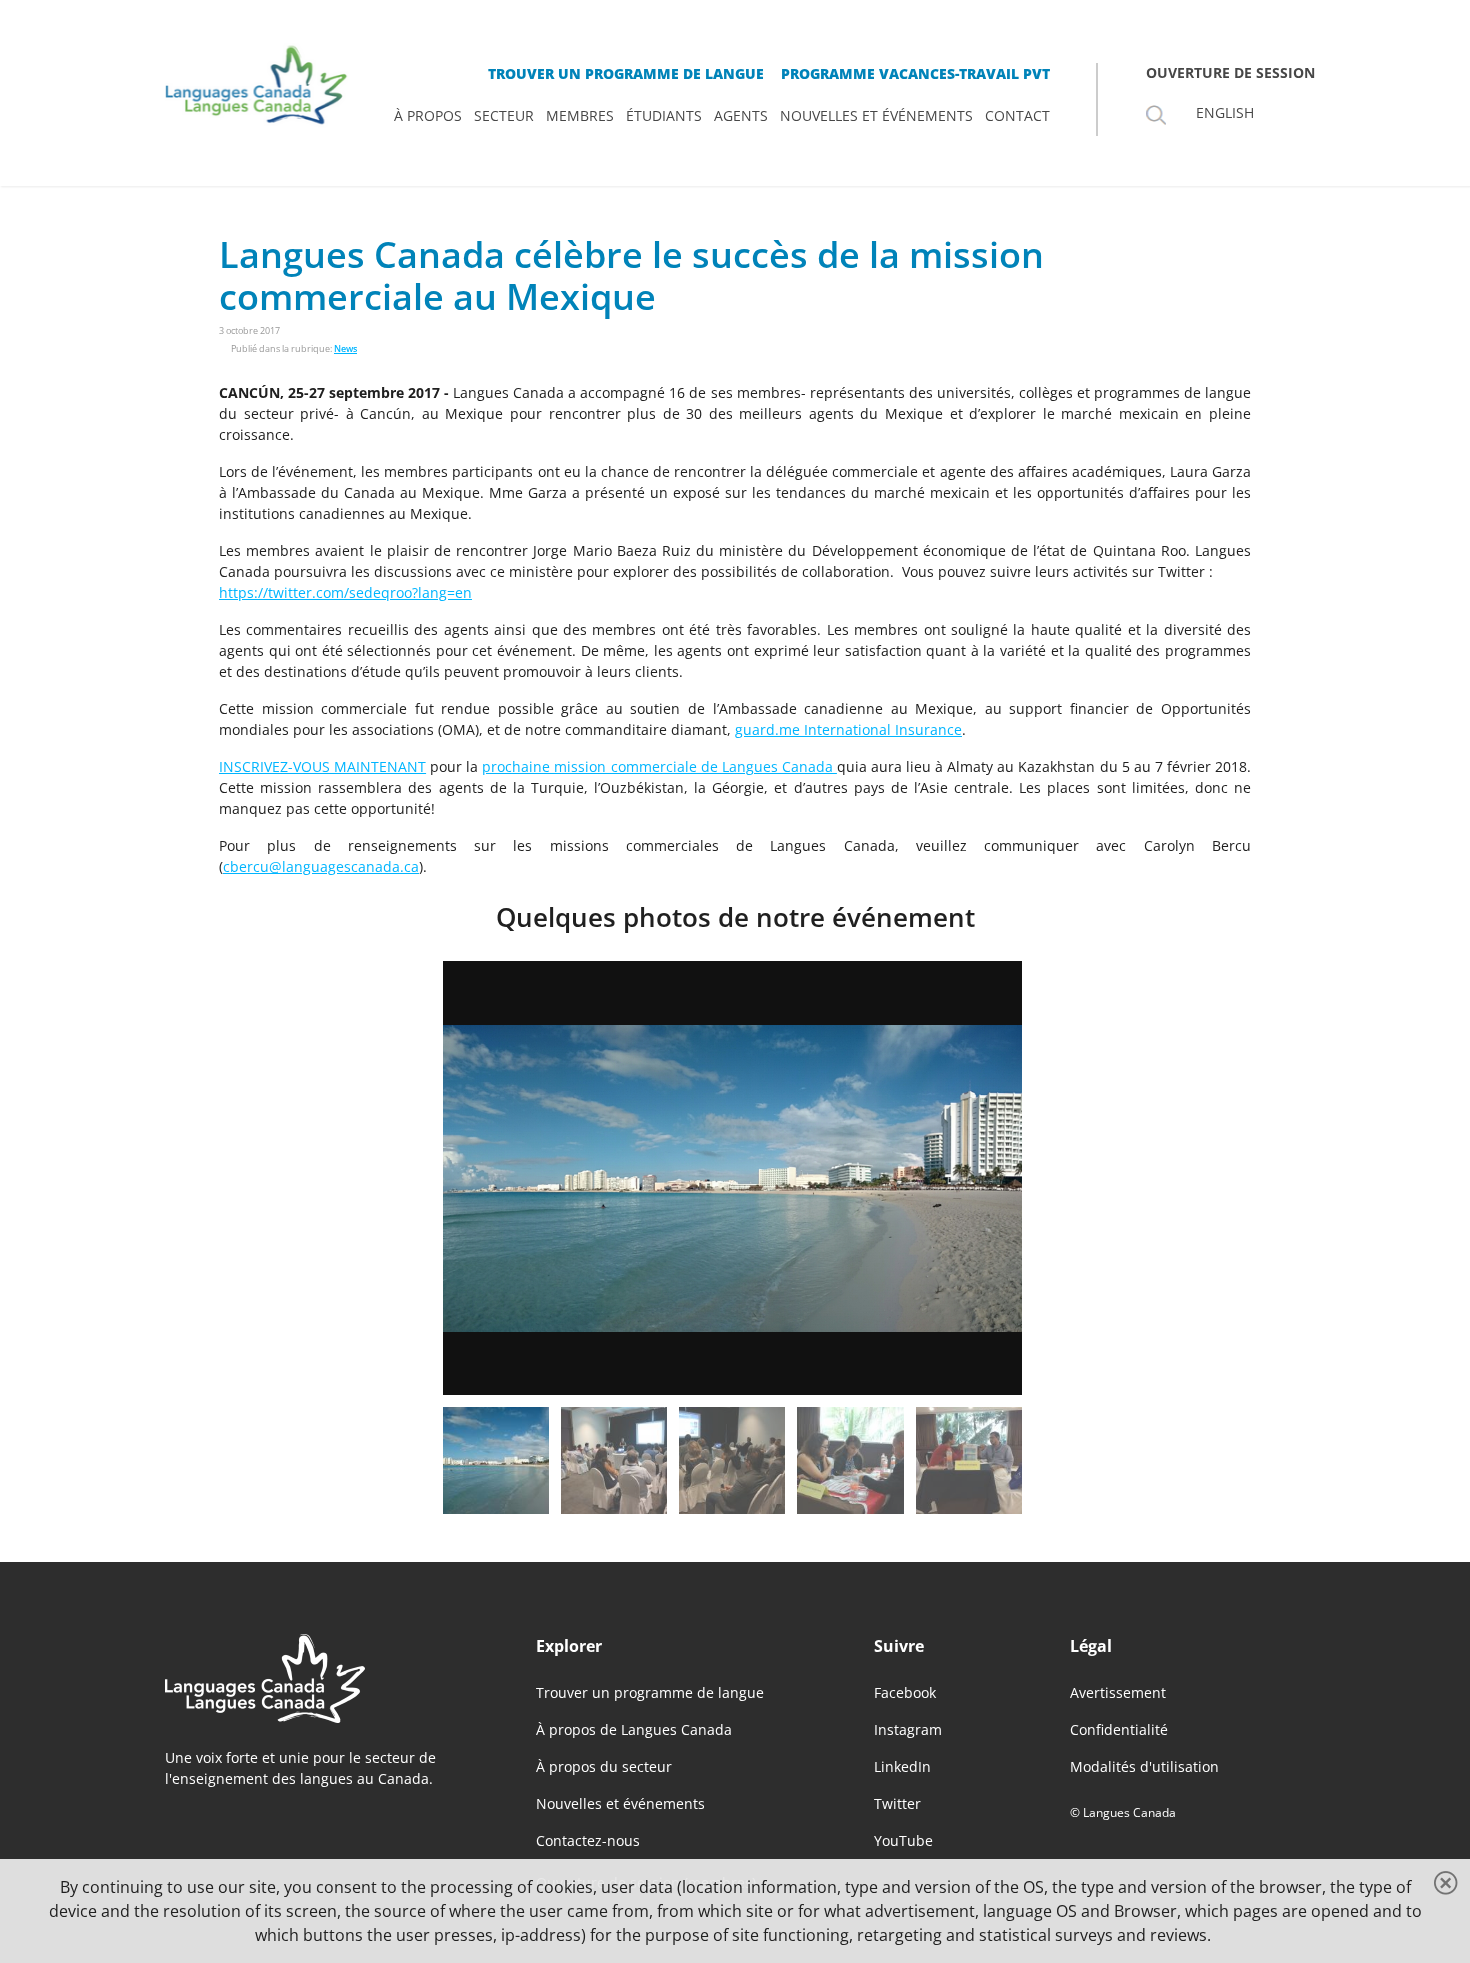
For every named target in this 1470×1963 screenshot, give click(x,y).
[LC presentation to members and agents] (614, 1460)
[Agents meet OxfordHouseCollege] (850, 1460)
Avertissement (1118, 1692)
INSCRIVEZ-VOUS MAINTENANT (322, 766)
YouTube (903, 1840)
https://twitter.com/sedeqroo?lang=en (345, 592)
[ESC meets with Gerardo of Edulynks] (969, 1460)
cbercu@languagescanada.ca (321, 866)
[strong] (428, 116)
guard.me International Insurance (848, 729)
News (345, 348)
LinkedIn (902, 1766)
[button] (588, 1178)
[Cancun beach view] (496, 1460)
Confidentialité (1119, 1729)
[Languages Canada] (318, 1678)
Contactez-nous (588, 1840)
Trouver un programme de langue (650, 1692)
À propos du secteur (604, 1766)
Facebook (905, 1692)
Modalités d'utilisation (1144, 1766)
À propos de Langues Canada (634, 1729)
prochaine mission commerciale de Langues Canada (659, 766)
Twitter (897, 1803)
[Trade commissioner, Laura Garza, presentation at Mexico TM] (732, 1460)
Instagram (908, 1729)
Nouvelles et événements (620, 1803)
